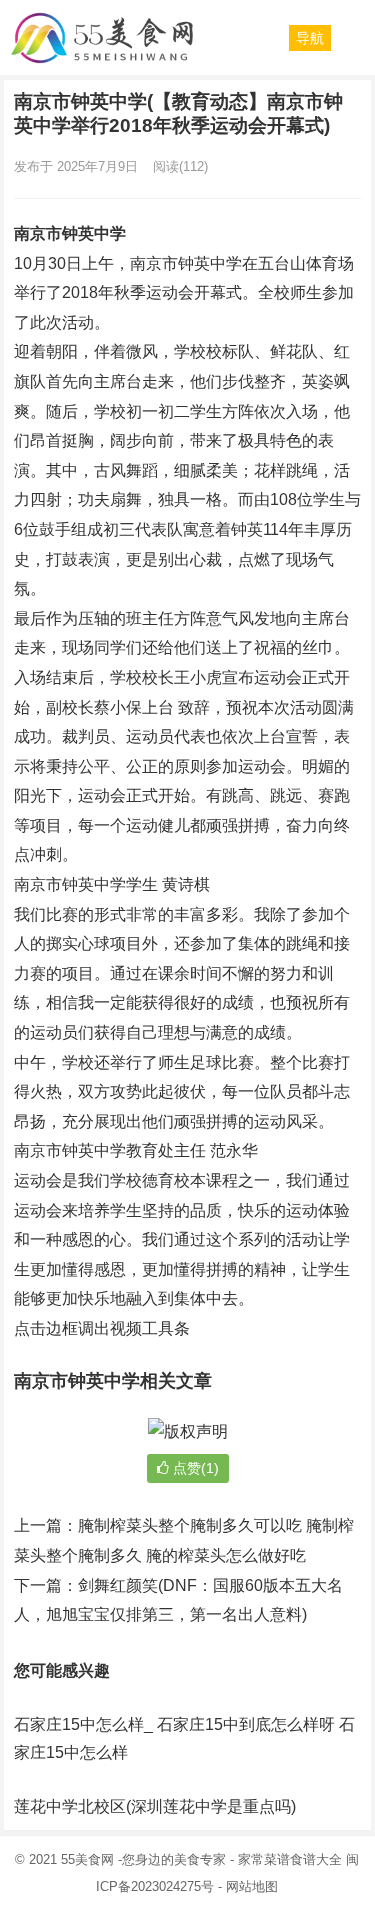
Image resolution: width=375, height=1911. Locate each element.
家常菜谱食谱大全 (290, 1859)
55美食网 (87, 1859)
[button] (310, 38)
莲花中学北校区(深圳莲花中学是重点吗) (155, 1806)
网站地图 (252, 1886)
